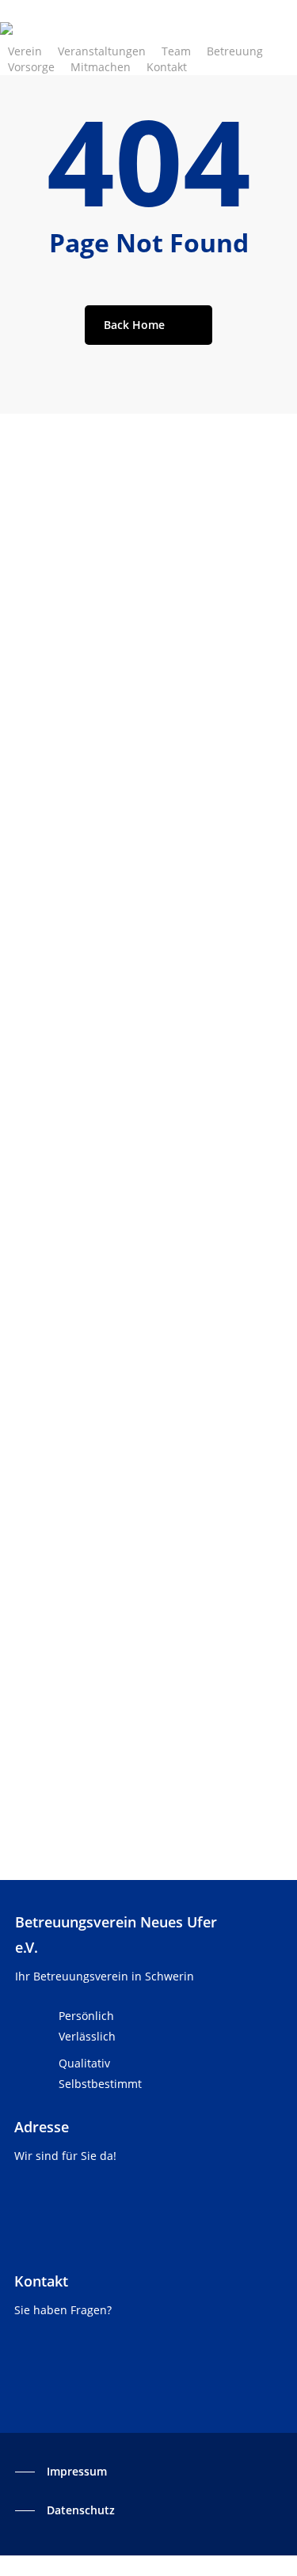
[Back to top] (148, 2566)
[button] (61, 2472)
